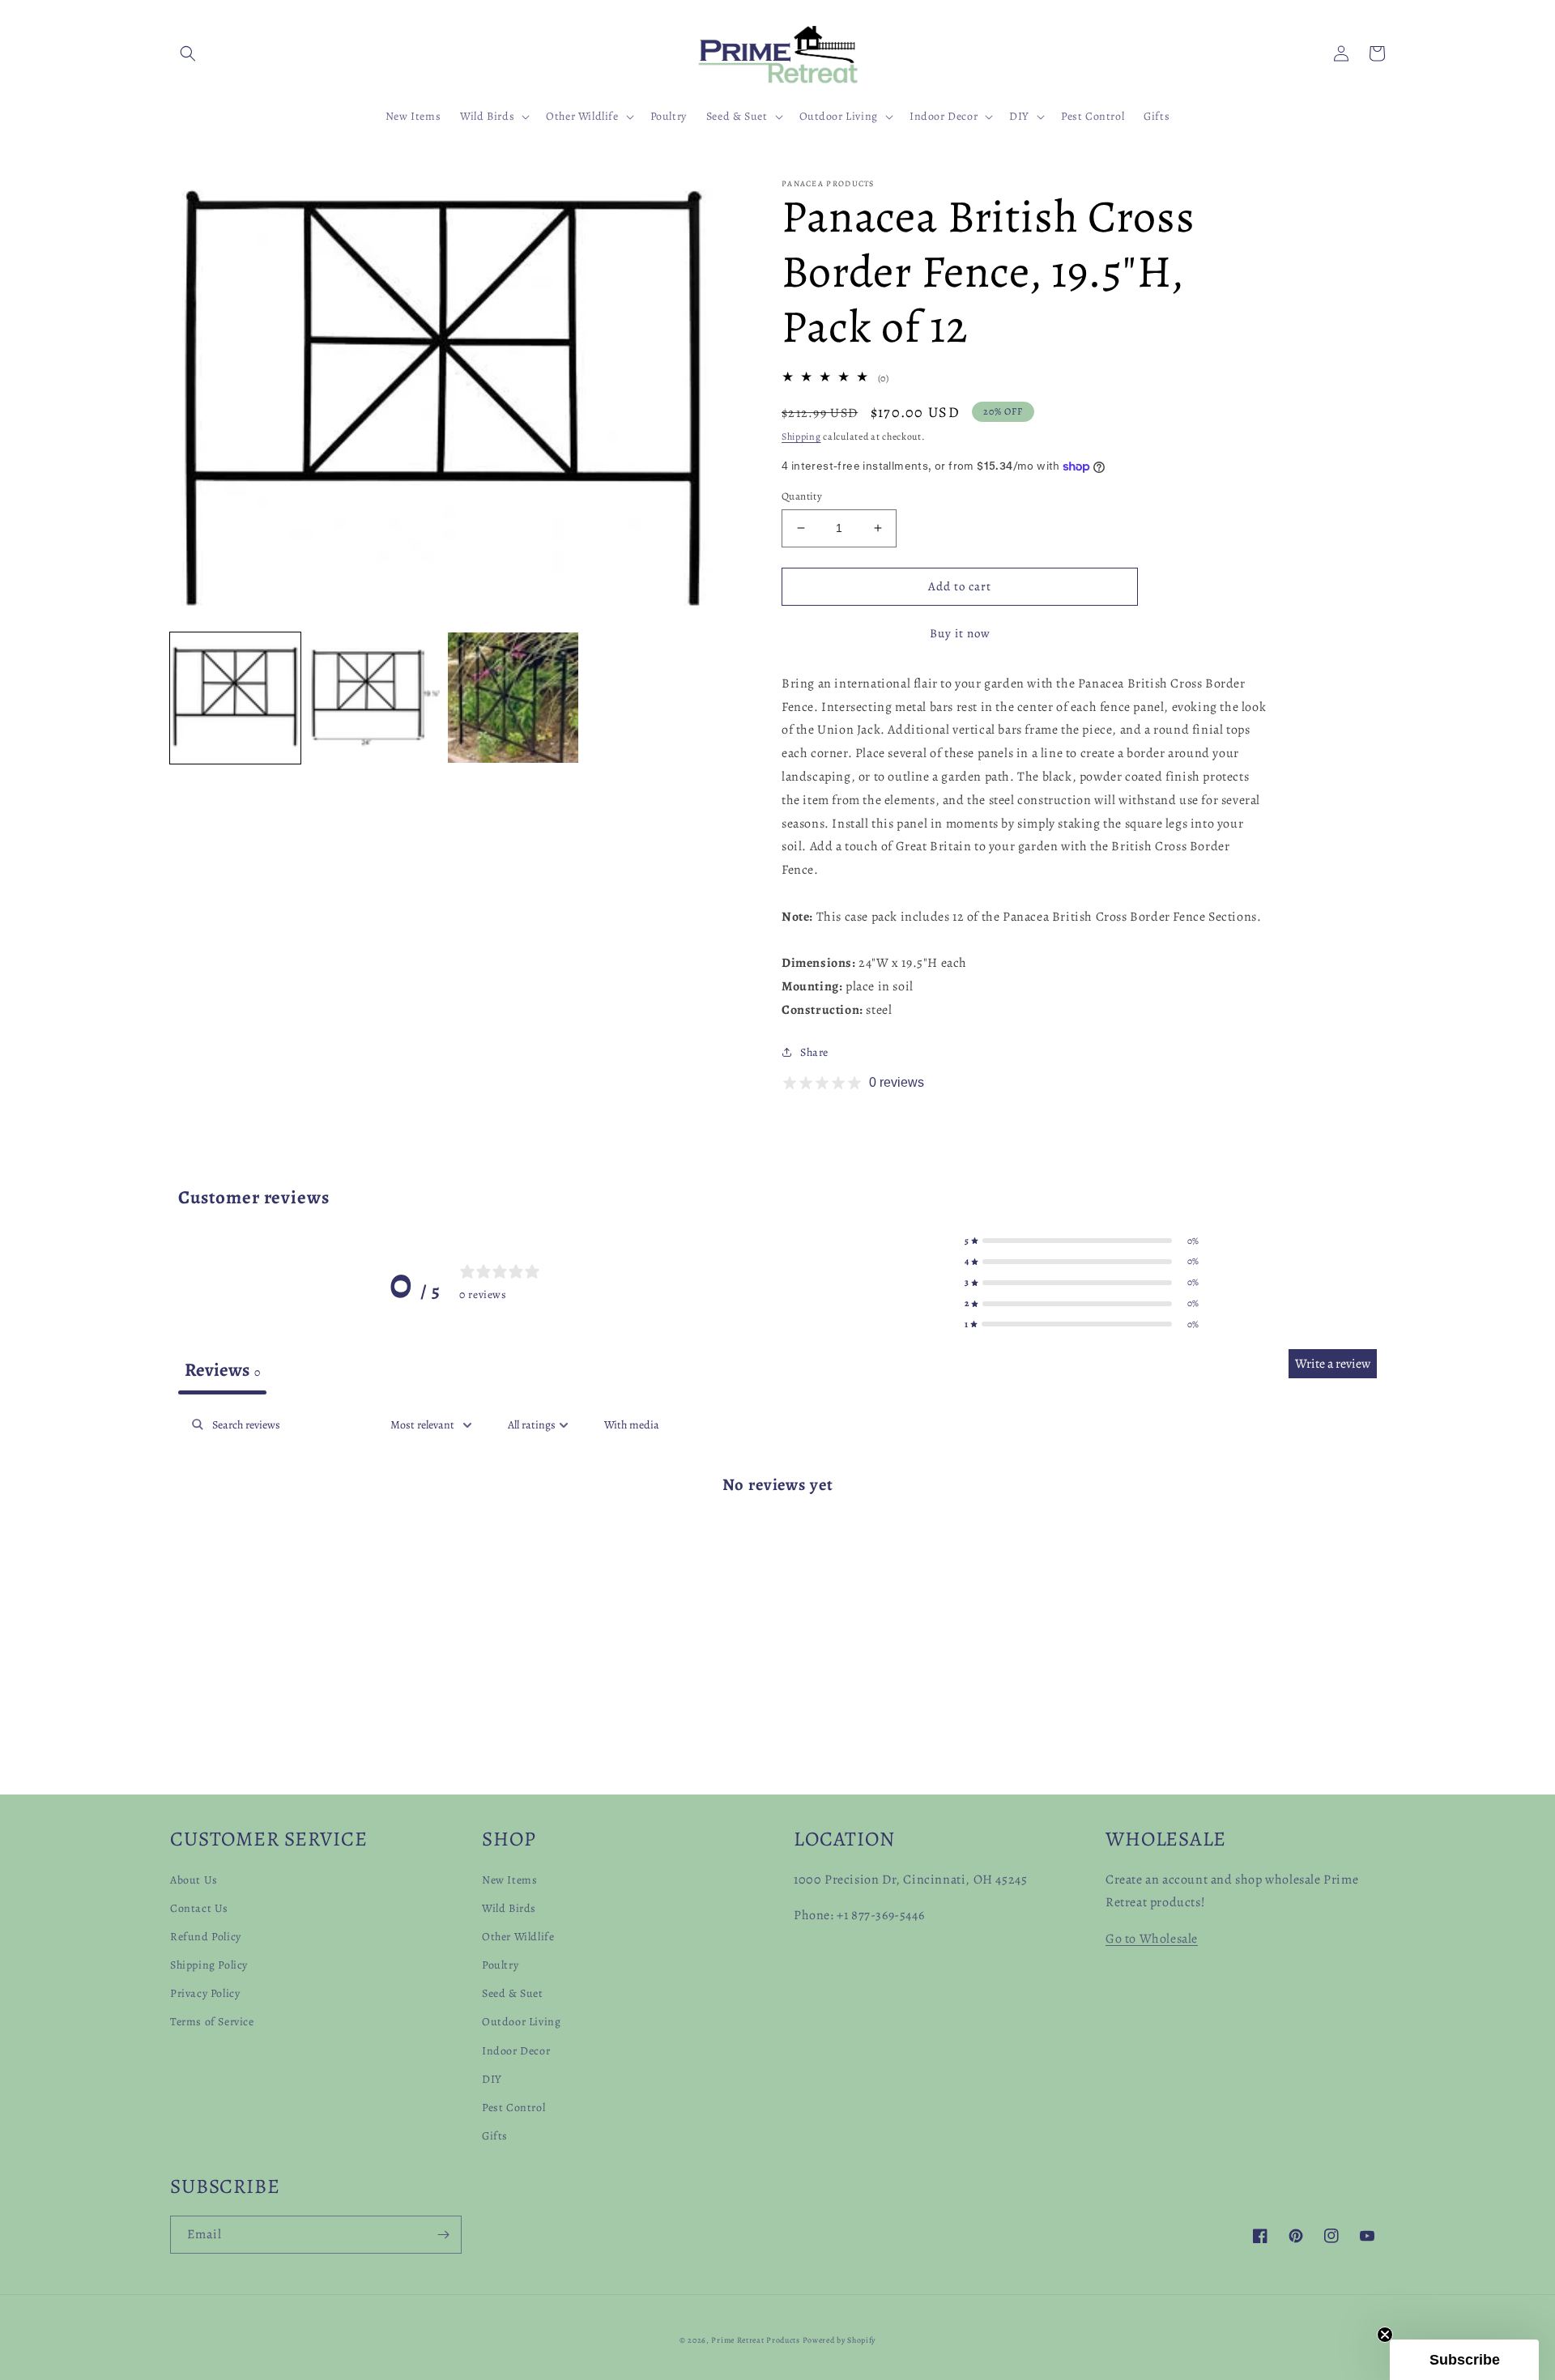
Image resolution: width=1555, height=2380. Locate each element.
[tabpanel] (777, 1536)
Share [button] (814, 1052)
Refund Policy (206, 1937)
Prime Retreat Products (755, 2340)
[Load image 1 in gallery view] (235, 698)
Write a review (1333, 1364)
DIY (492, 2079)
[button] (188, 53)
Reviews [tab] (222, 1370)
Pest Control (513, 2108)
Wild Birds (509, 1908)
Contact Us (199, 1908)
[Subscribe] (443, 2235)
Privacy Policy (205, 1993)
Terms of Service (212, 2022)
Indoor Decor (516, 2051)
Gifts (495, 2136)
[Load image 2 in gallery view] (374, 698)
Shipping (801, 436)
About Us (194, 1880)
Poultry (500, 1965)
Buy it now (960, 633)
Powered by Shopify (839, 2340)
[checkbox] (632, 1425)
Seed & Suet (513, 1993)
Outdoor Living (521, 2022)
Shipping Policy (209, 1965)
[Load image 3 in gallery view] (513, 698)
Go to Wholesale (1152, 1939)
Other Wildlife (518, 1937)
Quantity (802, 496)
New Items (509, 1880)
